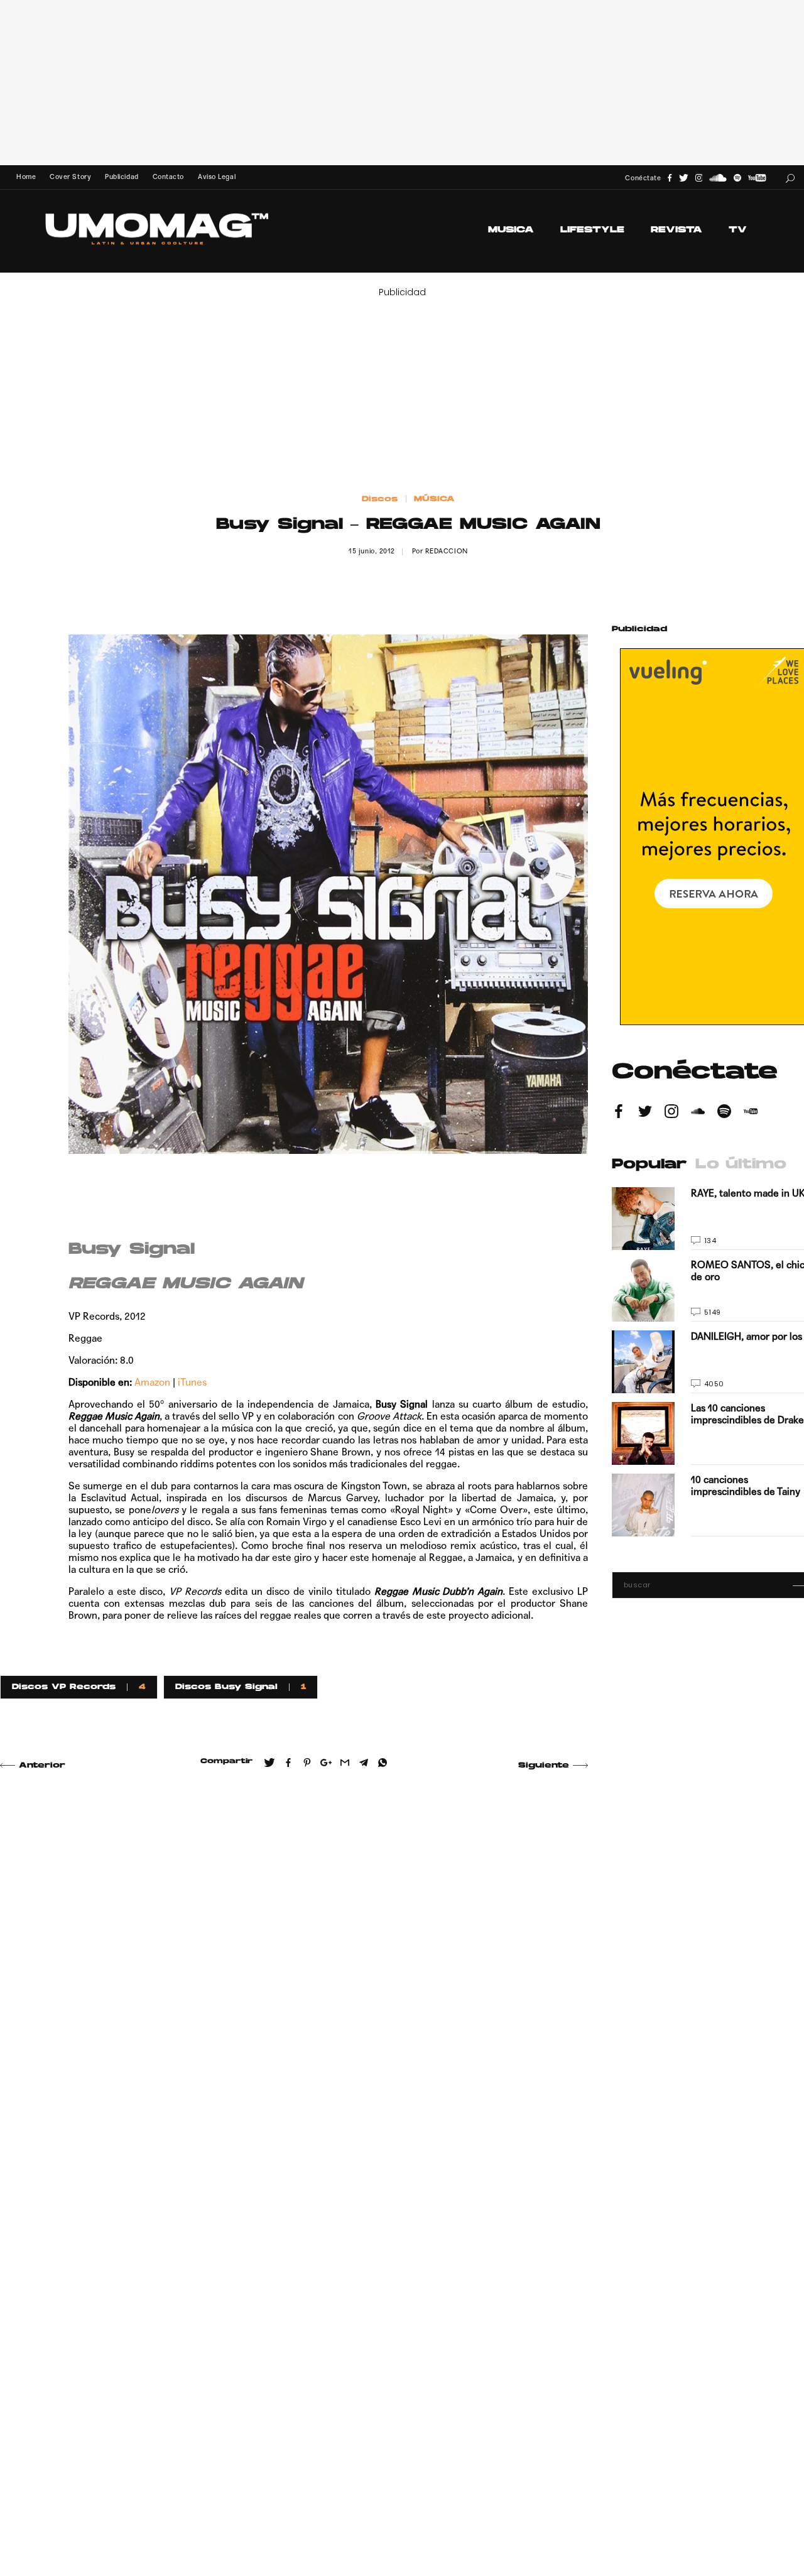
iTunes (192, 1382)
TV (738, 230)
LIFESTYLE (592, 230)
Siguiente (544, 1766)
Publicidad (122, 177)
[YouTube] (757, 178)
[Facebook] (670, 178)
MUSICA (511, 230)
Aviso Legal (217, 177)
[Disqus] (294, 1962)
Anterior (42, 1766)
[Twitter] (684, 178)
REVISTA (676, 230)
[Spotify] (737, 178)
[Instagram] (699, 178)
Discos (380, 499)
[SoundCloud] (718, 178)
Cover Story (70, 177)
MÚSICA (434, 499)
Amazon (152, 1382)
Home (26, 177)
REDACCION (447, 551)
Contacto (168, 177)
